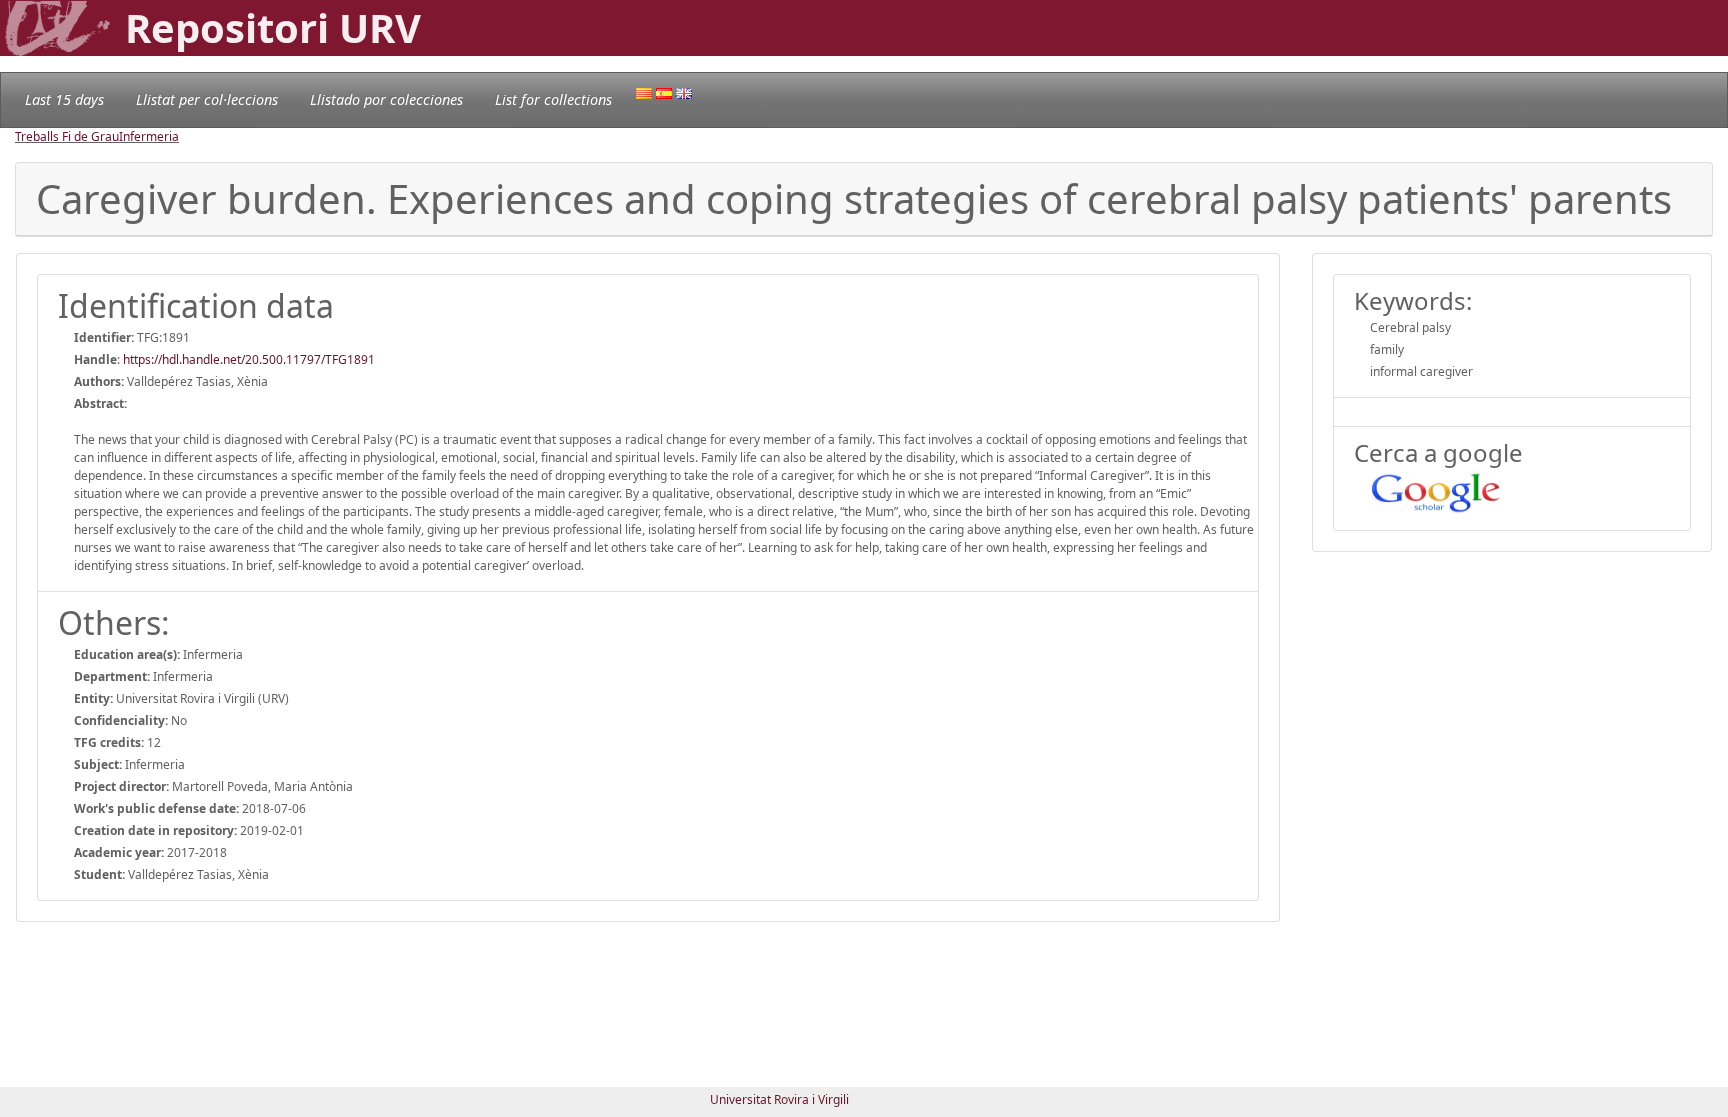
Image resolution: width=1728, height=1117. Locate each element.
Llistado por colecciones (386, 99)
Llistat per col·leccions (207, 99)
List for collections (553, 99)
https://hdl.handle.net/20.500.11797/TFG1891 (249, 359)
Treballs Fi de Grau (67, 136)
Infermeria (149, 136)
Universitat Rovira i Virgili (779, 1099)
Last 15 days (64, 99)
